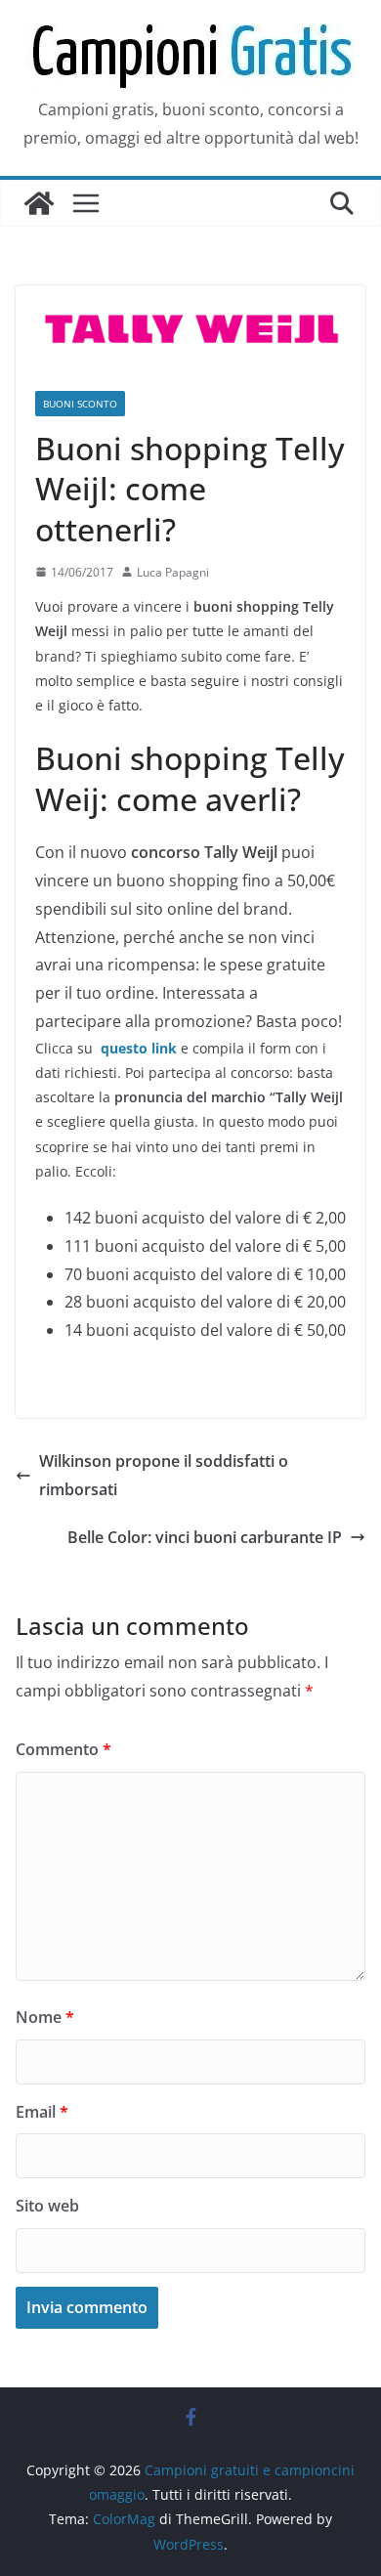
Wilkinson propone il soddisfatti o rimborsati (164, 1475)
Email (42, 2112)
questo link (137, 1048)
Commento (63, 1749)
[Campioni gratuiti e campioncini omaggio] (39, 203)
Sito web (47, 2206)
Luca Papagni (173, 572)
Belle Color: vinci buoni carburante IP (205, 1537)
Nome (45, 2017)
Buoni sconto (80, 404)
